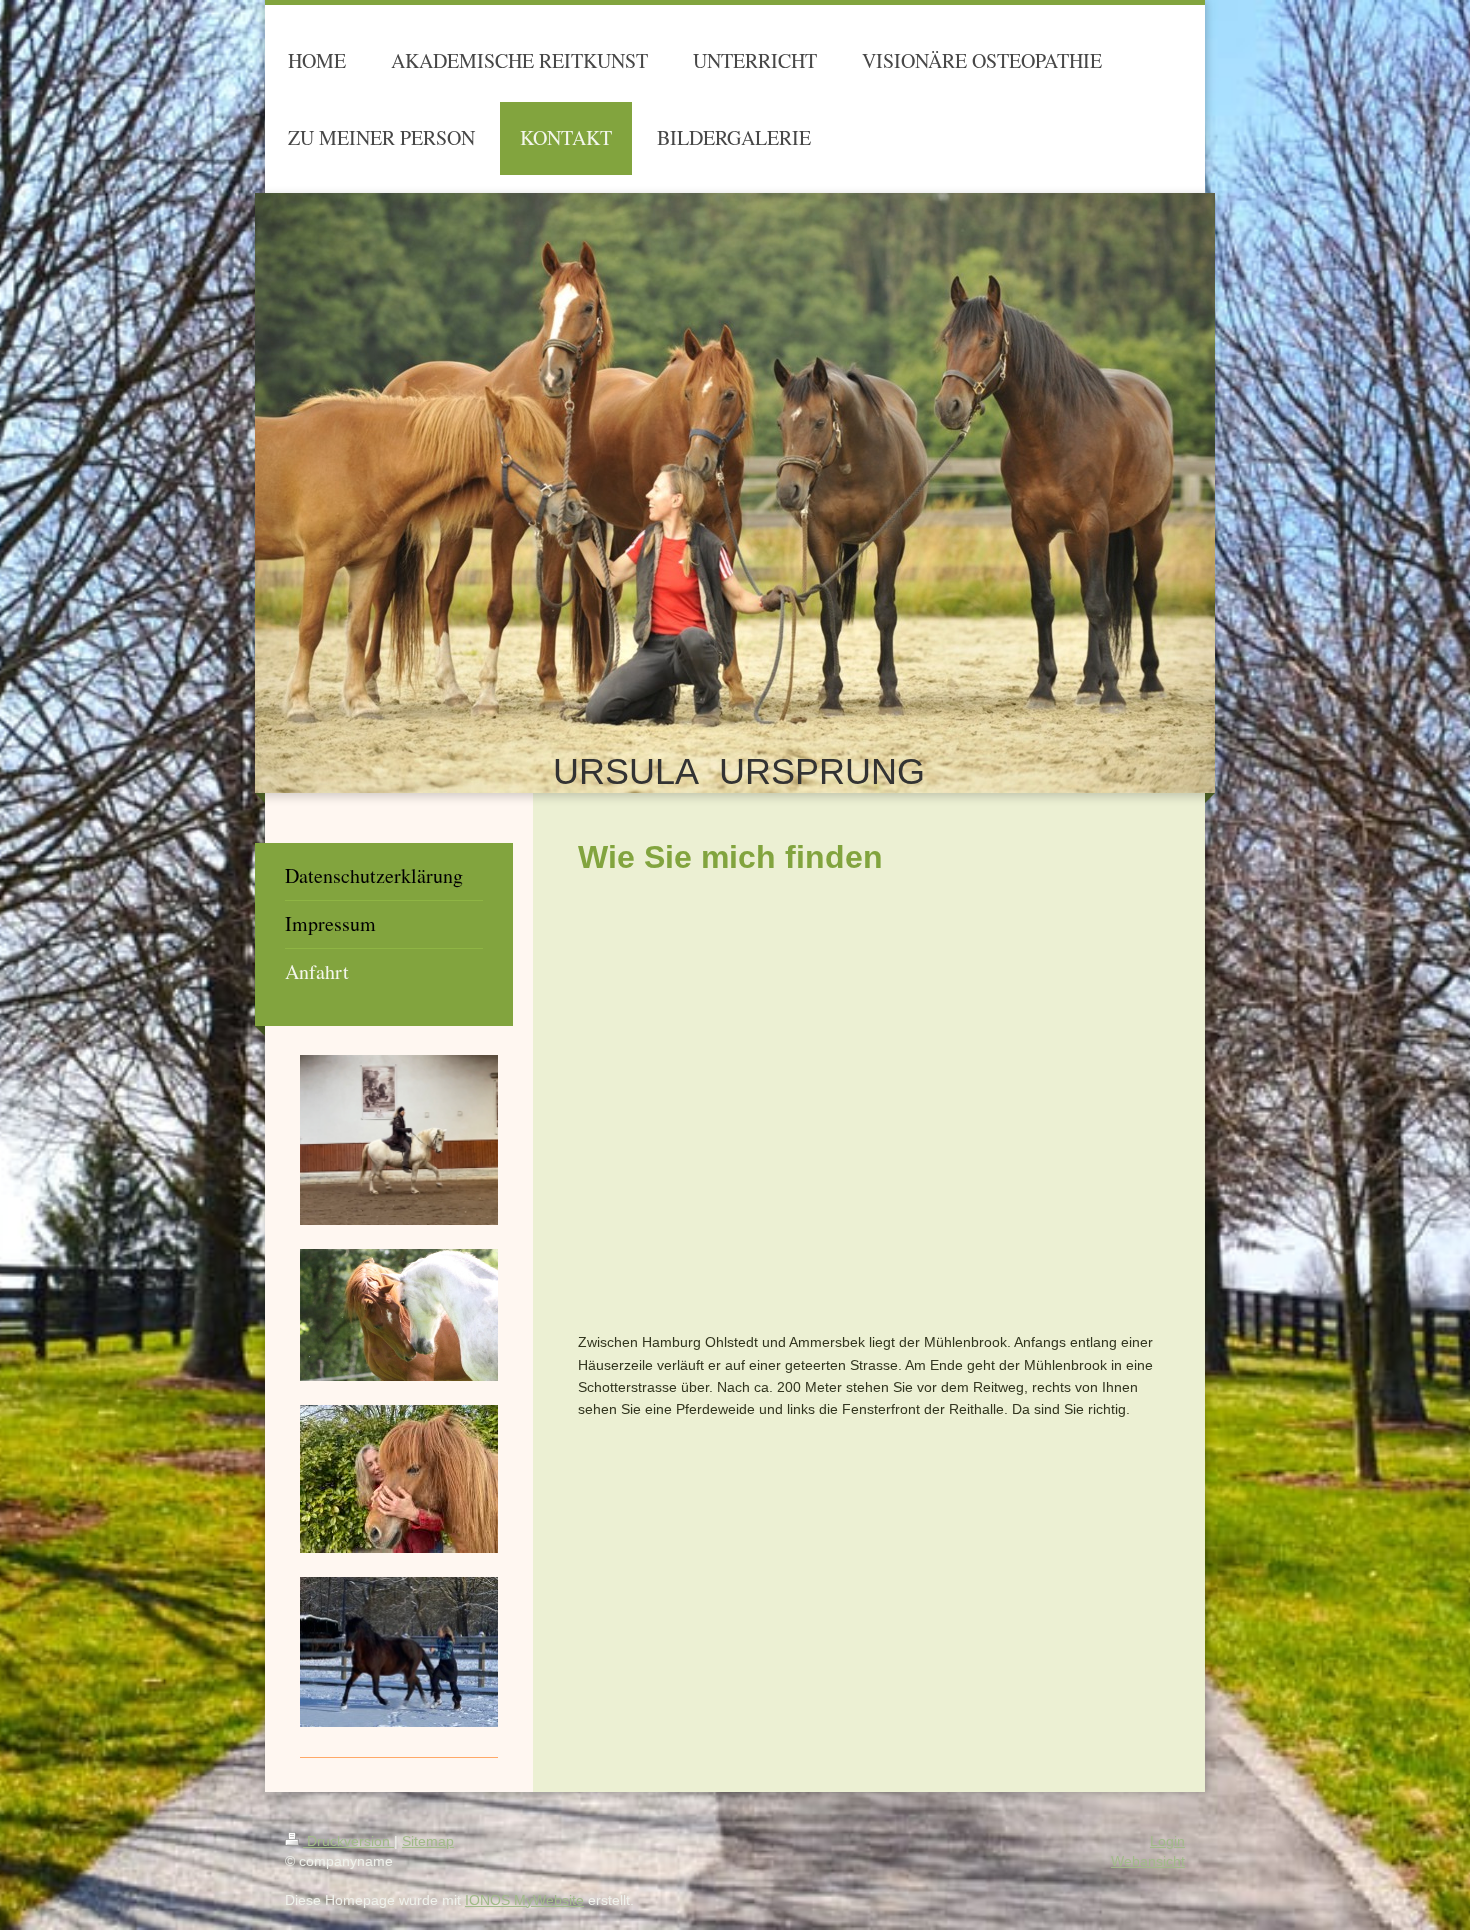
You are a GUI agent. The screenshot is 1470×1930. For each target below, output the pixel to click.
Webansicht (1148, 1861)
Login (1167, 1841)
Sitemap (428, 1841)
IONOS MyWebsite (524, 1900)
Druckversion (348, 1841)
